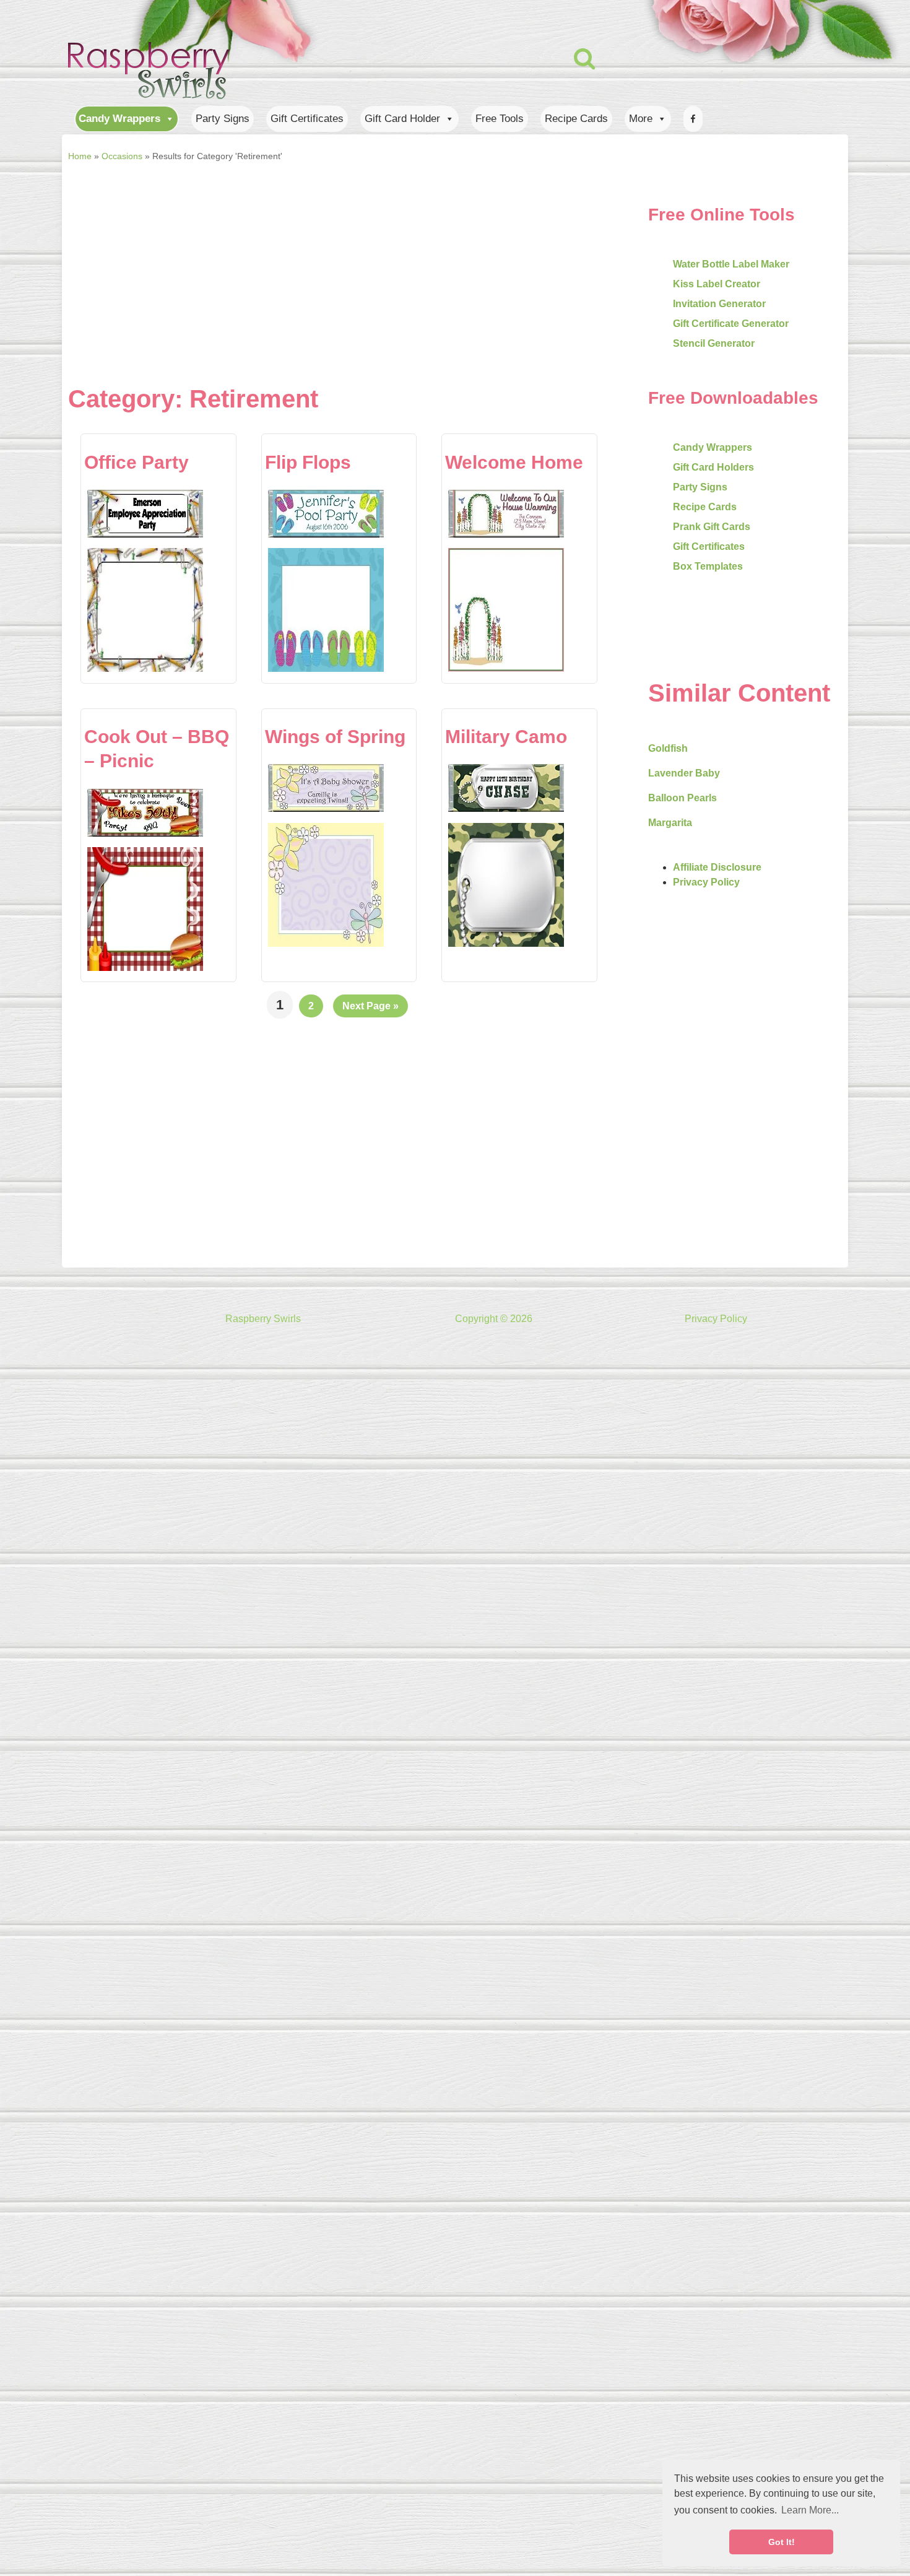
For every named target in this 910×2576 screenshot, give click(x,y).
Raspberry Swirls (263, 1319)
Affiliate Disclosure (717, 867)
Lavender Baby (684, 773)
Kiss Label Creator (717, 284)
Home (80, 156)
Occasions (122, 156)
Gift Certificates (307, 119)
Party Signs (223, 119)
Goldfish (668, 748)
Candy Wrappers (119, 119)
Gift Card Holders (713, 467)
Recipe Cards (576, 119)
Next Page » (370, 1006)
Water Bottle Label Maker (731, 264)
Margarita (670, 823)
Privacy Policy (706, 882)
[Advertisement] (325, 259)
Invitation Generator (719, 304)
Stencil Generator (714, 343)
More (641, 119)
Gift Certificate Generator (731, 324)
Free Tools (500, 119)
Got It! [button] (782, 2542)
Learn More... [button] (810, 2510)
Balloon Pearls (682, 798)
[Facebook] (693, 119)
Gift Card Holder (402, 119)
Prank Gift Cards (712, 527)
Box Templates (708, 566)
